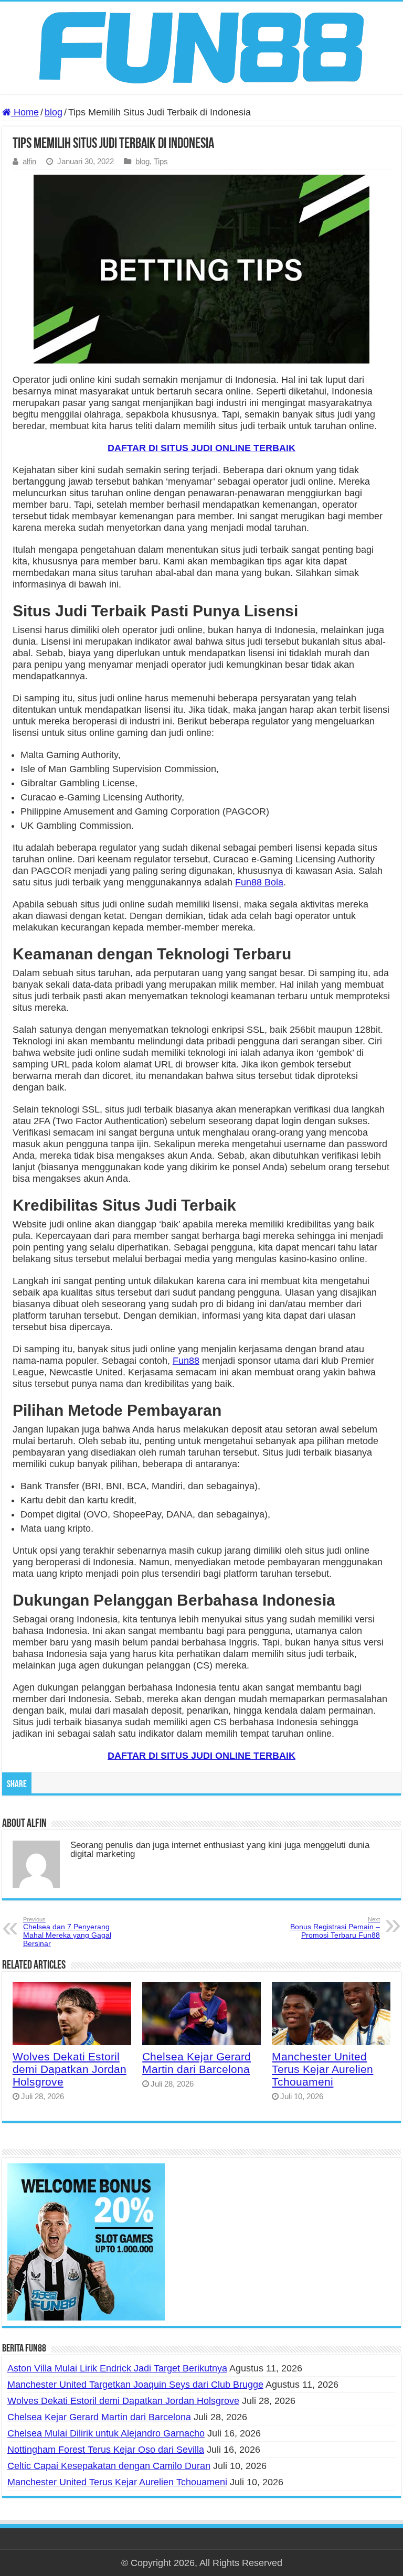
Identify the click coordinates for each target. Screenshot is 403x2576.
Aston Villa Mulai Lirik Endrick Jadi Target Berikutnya (117, 2368)
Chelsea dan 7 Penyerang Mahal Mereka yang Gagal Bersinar (67, 1932)
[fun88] (201, 47)
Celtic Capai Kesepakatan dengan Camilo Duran (109, 2466)
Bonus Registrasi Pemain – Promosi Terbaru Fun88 (335, 1928)
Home (25, 112)
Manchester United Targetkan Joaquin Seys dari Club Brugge (135, 2385)
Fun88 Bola (259, 882)
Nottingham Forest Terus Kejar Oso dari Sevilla (106, 2450)
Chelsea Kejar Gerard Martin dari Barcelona (197, 2063)
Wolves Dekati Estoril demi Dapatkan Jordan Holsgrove (70, 2069)
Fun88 (186, 1361)
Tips (161, 161)
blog (54, 112)
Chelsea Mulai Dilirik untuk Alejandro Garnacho (106, 2433)
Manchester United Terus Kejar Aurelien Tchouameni (322, 2069)
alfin (29, 161)
